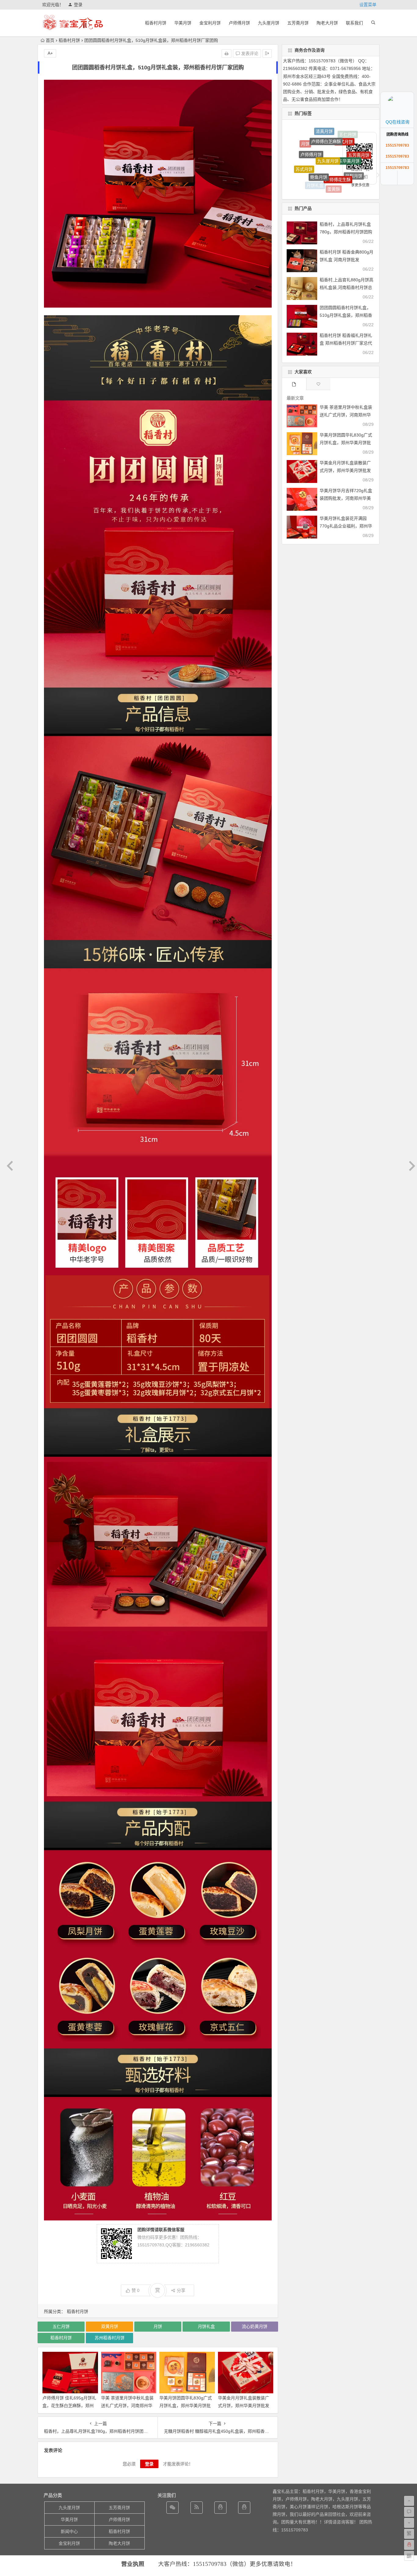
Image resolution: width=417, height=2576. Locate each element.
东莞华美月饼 (359, 158)
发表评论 (249, 53)
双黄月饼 (110, 2326)
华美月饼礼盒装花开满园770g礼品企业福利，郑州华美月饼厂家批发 (346, 526)
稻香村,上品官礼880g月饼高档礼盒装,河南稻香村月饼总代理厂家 (346, 287)
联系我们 (354, 23)
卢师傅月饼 (239, 23)
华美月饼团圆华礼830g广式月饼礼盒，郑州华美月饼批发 (186, 2406)
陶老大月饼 (327, 23)
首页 (50, 40)
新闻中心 (69, 2531)
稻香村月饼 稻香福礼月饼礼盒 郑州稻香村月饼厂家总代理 (346, 343)
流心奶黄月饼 (255, 2326)
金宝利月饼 (210, 23)
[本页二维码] (409, 2556)
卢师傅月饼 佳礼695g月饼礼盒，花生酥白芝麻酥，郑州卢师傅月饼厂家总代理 (69, 2406)
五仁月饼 (61, 2326)
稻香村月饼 (156, 23)
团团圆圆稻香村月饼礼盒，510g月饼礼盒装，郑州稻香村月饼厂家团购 (346, 315)
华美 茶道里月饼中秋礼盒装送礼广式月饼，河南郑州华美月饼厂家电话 (127, 2406)
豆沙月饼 (333, 181)
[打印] (227, 53)
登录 (78, 5)
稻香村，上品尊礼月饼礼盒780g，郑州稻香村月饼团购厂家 (346, 232)
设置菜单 (368, 5)
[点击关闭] (407, 92)
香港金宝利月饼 (309, 181)
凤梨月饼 (354, 140)
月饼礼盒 (206, 2326)
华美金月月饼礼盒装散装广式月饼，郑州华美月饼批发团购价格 (244, 2406)
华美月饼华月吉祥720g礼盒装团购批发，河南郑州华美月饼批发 (346, 498)
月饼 (158, 2326)
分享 (181, 2290)
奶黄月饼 (307, 156)
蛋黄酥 (334, 135)
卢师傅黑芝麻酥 (338, 163)
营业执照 (133, 2564)
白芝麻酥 (300, 163)
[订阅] (197, 2508)
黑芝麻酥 (315, 174)
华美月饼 (183, 23)
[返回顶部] (406, 178)
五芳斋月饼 (298, 23)
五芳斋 (326, 189)
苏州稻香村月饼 (110, 2338)
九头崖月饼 (269, 23)
